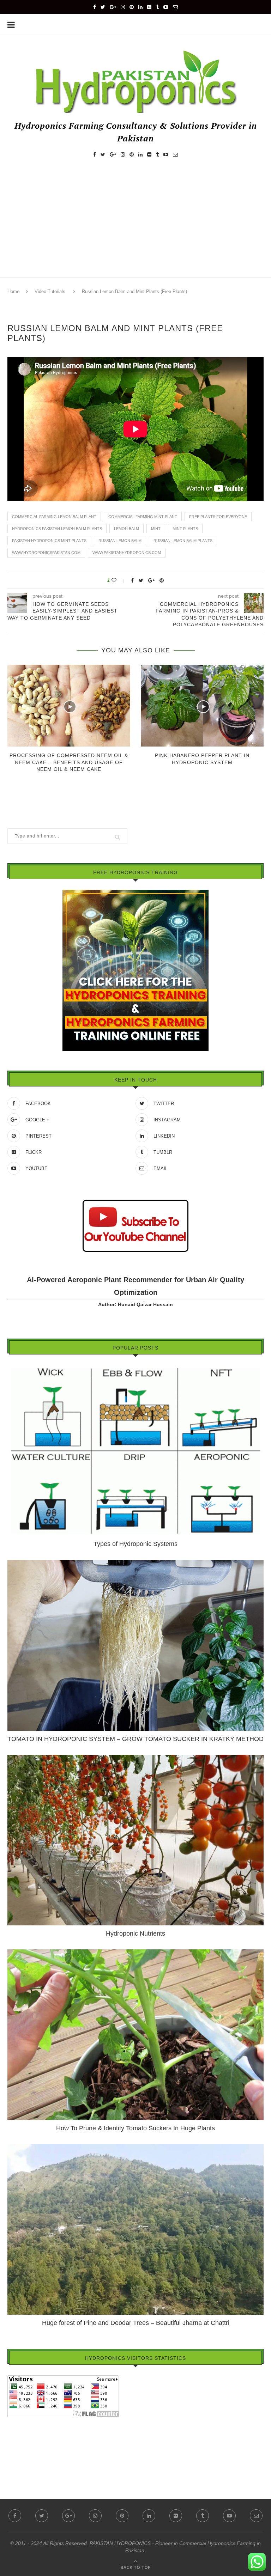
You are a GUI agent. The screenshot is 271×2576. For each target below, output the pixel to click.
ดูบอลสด (17, 2442)
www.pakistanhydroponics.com (127, 553)
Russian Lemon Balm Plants (183, 541)
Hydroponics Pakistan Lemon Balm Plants (57, 529)
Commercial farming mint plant (143, 517)
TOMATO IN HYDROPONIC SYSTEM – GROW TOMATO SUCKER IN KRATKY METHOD (135, 1739)
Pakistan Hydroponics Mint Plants (49, 541)
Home (13, 291)
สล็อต (14, 2432)
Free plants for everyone (218, 517)
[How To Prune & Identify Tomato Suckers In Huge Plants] (135, 1953)
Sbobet (15, 2462)
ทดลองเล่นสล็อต (25, 2452)
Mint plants (185, 529)
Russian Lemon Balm (120, 541)
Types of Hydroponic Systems (135, 1544)
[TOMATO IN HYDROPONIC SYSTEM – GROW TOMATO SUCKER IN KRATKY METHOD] (135, 1563)
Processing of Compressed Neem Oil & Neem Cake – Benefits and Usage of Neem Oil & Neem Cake (69, 762)
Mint (156, 529)
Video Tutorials (50, 291)
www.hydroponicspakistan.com (46, 553)
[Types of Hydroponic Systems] (135, 1368)
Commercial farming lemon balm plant (54, 517)
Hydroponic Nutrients (135, 1933)
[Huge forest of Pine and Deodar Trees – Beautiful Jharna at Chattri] (135, 2147)
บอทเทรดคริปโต (25, 2422)
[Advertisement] (135, 224)
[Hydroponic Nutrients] (135, 1758)
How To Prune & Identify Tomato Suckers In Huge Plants (135, 2128)
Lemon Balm (127, 529)
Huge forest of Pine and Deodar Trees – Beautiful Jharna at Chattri (136, 2323)
